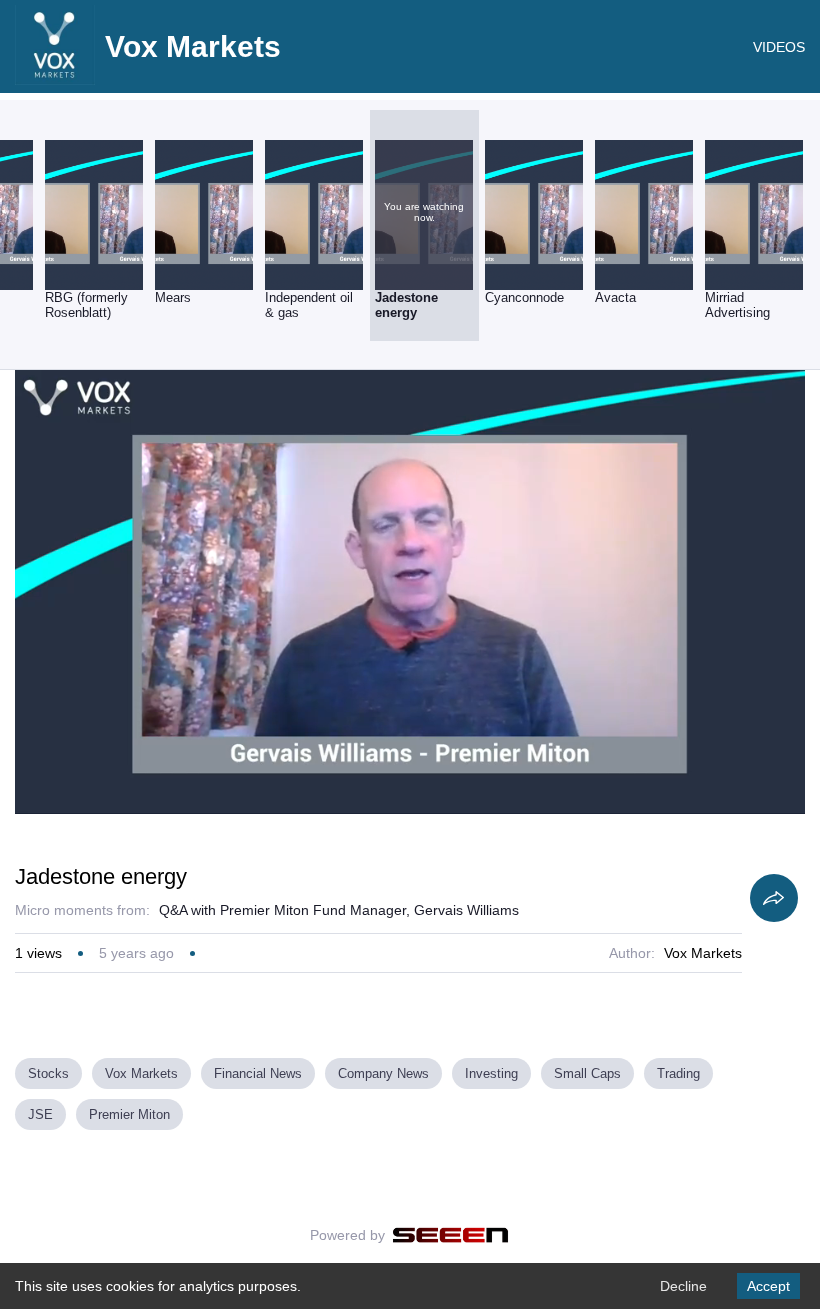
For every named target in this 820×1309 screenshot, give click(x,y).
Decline (683, 1286)
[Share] (774, 898)
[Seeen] (450, 1235)
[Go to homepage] (55, 80)
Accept (768, 1286)
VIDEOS (779, 47)
